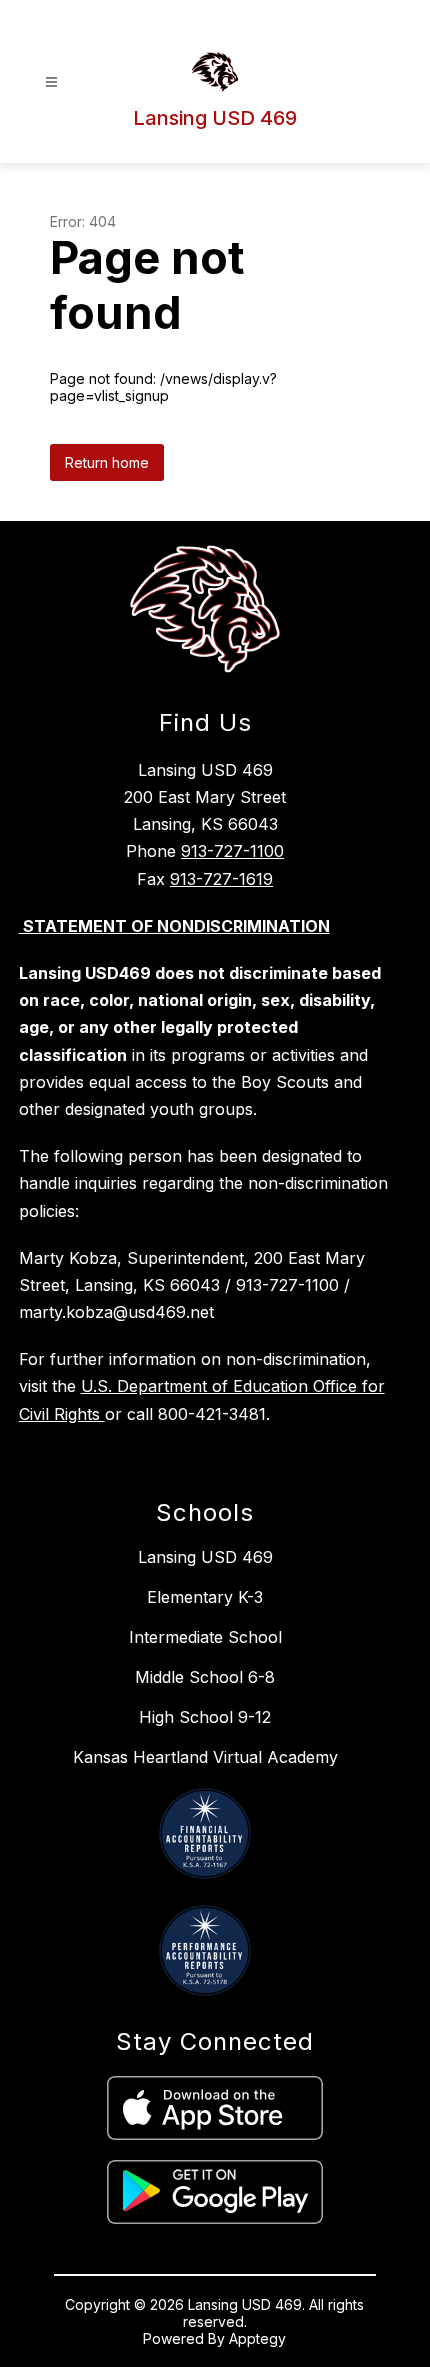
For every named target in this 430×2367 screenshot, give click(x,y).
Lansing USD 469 (205, 1557)
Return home (107, 462)
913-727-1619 (221, 879)
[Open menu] (51, 82)
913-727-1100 (232, 851)
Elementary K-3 (205, 1597)
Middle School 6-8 (205, 1677)
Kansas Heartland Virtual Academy (205, 1757)
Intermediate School (205, 1637)
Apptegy (257, 2338)
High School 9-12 (205, 1717)
